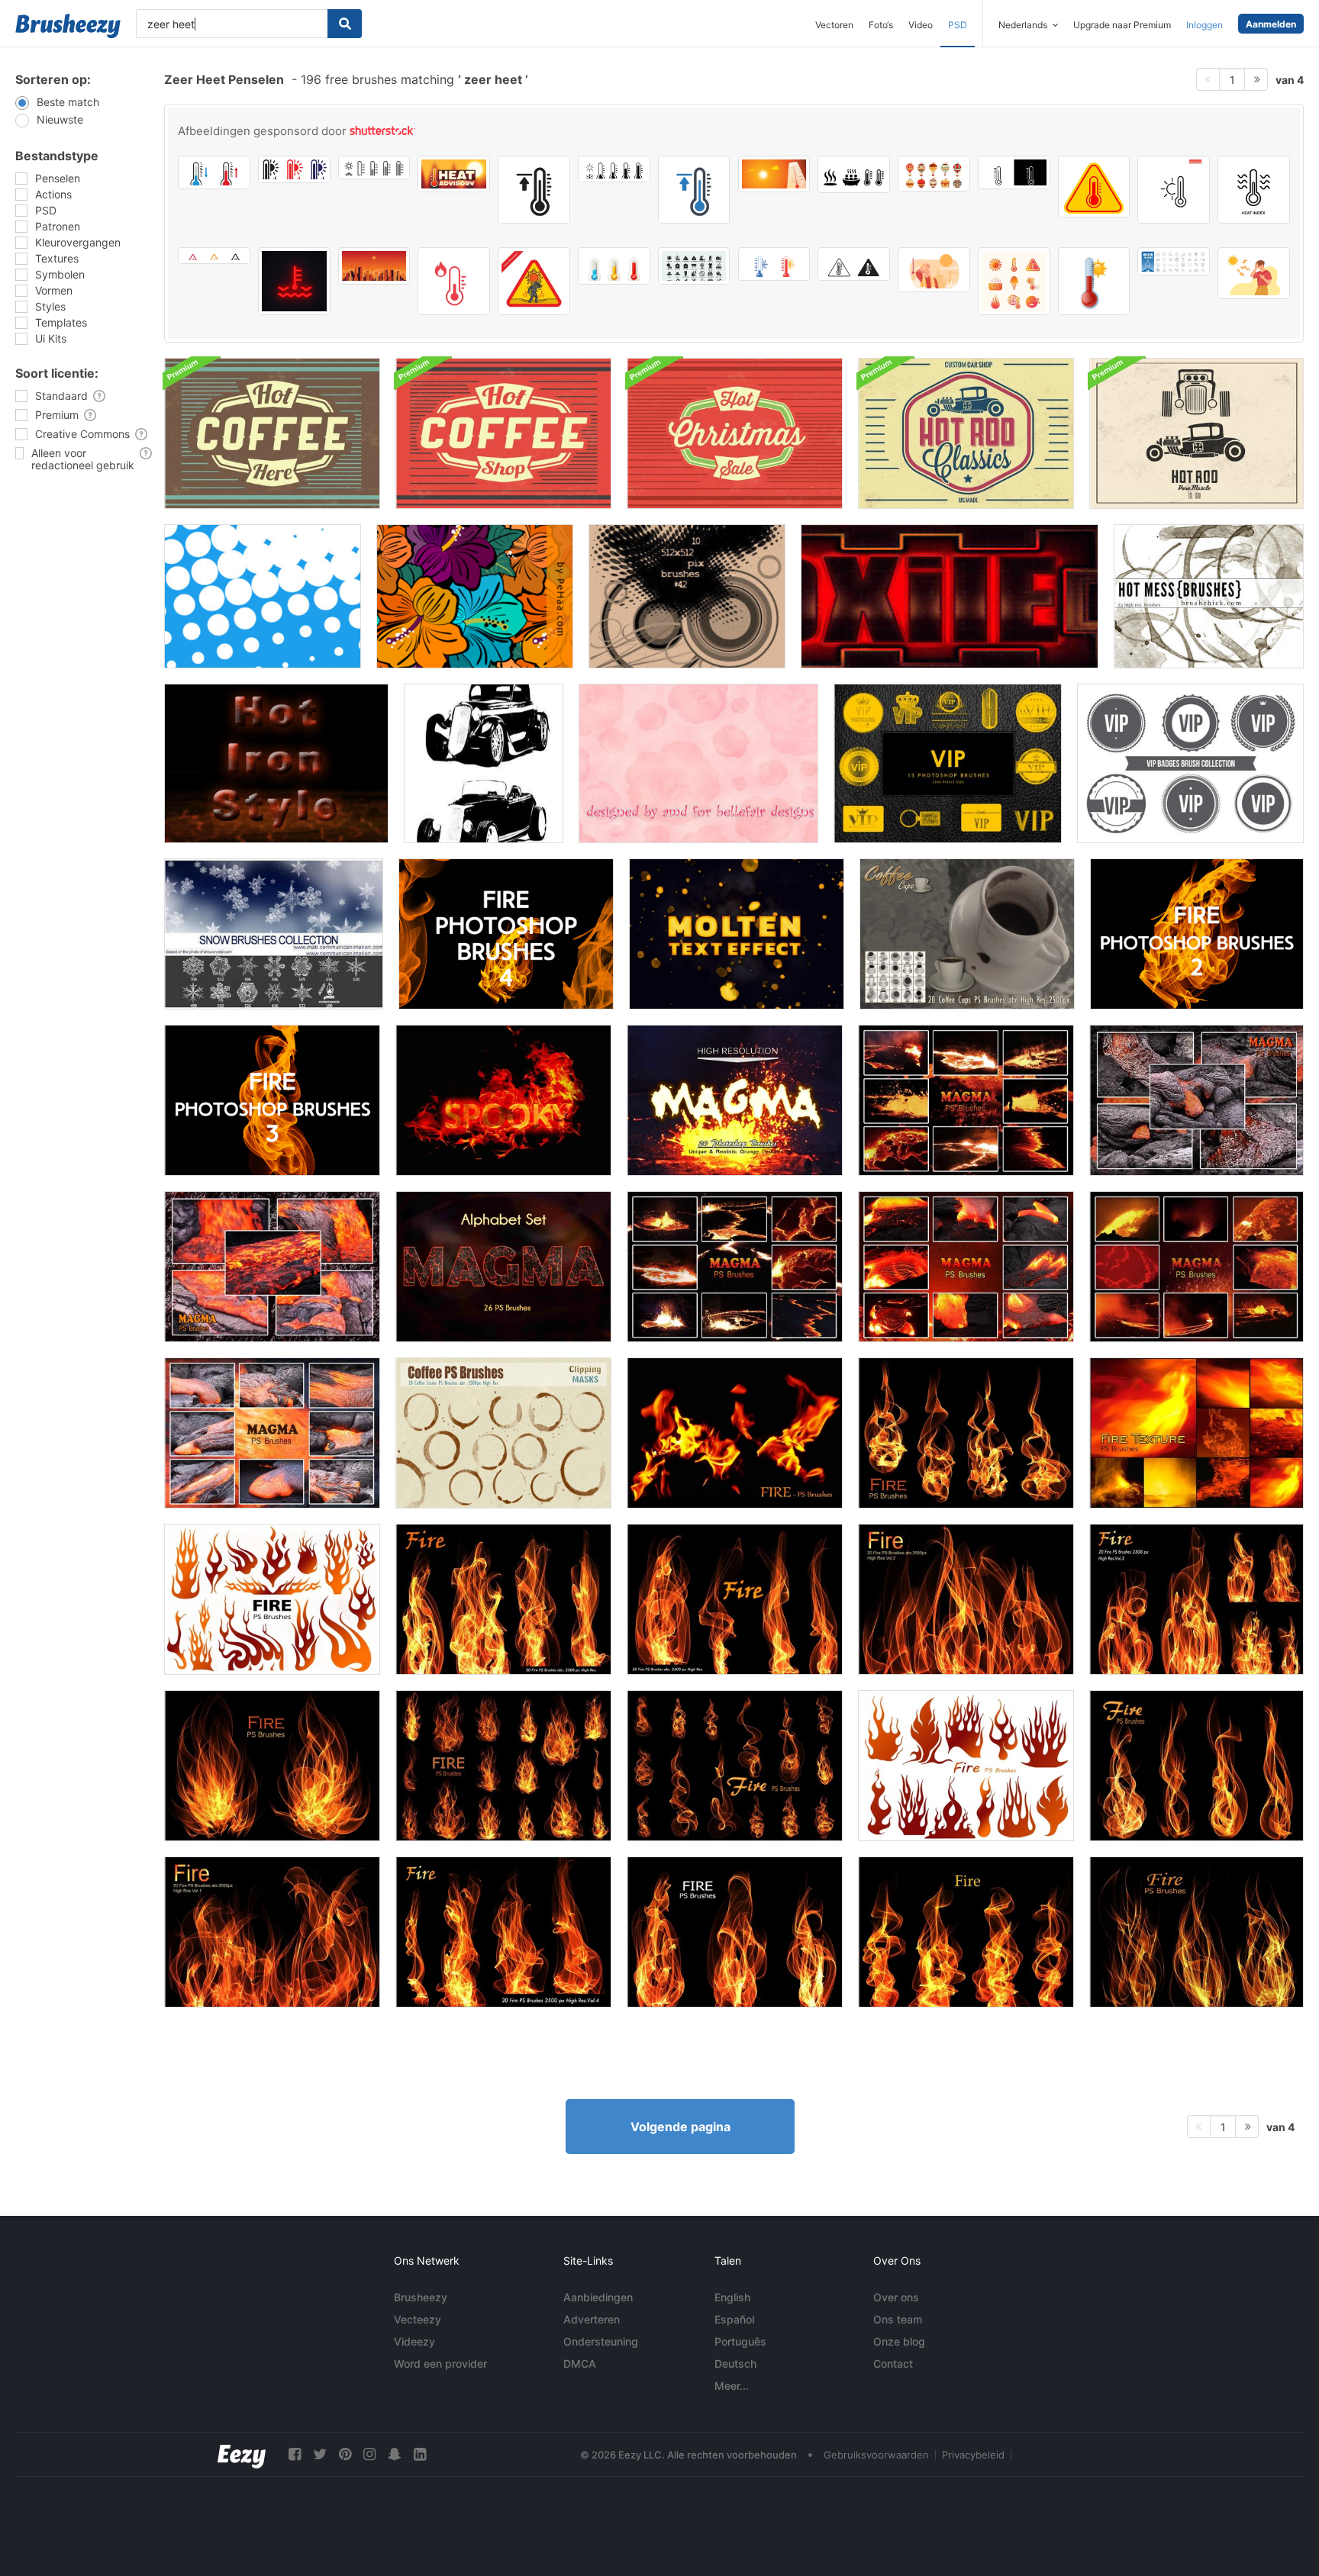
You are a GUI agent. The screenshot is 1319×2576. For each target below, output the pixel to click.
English (732, 2297)
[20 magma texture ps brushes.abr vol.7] (735, 1267)
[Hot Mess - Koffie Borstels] (1209, 596)
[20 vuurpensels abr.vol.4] (503, 1932)
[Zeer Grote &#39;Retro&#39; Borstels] (263, 596)
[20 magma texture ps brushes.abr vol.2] (1196, 1100)
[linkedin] (420, 2454)
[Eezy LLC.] (242, 2454)
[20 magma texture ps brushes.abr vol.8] (966, 1100)
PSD (958, 25)
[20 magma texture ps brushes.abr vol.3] (272, 1267)
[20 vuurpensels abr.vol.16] (735, 1433)
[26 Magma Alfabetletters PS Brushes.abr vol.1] (503, 1267)
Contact (893, 2363)
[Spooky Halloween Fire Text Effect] (503, 1100)
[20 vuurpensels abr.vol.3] (1196, 1599)
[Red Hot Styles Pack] (950, 596)
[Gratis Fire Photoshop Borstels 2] (1197, 934)
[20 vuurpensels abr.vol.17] (966, 1433)
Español (734, 2319)
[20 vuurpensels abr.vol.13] (735, 1766)
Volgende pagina (680, 2127)
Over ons (896, 2297)
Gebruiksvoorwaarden (876, 2455)
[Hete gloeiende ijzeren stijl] (276, 763)
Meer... (732, 2386)
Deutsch (735, 2363)
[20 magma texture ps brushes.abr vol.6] (1196, 1267)
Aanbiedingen (598, 2297)
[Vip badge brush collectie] (1190, 763)
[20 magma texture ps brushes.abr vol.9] (735, 1100)
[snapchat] (395, 2454)
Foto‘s (881, 25)
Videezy (414, 2341)
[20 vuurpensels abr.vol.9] (1196, 1932)
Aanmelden (1271, 24)
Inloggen (1205, 25)
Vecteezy (418, 2319)
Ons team (898, 2319)
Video (921, 25)
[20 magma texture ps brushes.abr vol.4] (272, 1433)
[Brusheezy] (68, 26)
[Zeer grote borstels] (687, 596)
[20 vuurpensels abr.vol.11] (503, 1766)
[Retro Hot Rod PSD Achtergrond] (1196, 433)
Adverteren (592, 2319)
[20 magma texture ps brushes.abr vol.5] (966, 1267)
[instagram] (369, 2454)
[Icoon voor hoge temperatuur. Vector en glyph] (534, 190)
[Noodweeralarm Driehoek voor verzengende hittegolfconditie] (534, 281)
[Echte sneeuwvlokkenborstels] (274, 934)
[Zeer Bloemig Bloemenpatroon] (475, 596)
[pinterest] (345, 2454)
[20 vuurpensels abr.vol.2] (966, 1599)
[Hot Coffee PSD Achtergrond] (272, 433)
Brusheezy (421, 2297)
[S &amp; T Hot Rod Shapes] (484, 763)
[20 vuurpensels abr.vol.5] (503, 1599)
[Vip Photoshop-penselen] (948, 763)
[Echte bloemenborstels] (698, 763)
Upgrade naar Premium (1122, 25)
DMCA (580, 2363)
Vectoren (834, 25)
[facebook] (295, 2454)
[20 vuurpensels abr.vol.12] (1196, 1766)
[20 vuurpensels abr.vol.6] (735, 1599)
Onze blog (899, 2341)
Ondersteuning (601, 2341)
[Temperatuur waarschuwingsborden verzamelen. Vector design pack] (854, 264)
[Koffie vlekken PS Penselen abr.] (503, 1433)
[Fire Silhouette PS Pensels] (272, 1599)
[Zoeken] (345, 24)
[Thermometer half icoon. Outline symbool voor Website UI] (1014, 172)
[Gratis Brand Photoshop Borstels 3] (272, 1100)
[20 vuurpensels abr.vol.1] (272, 1932)
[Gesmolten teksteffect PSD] (737, 934)
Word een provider (440, 2363)
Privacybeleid (973, 2455)
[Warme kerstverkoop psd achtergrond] (735, 433)
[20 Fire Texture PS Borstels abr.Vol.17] (1196, 1433)
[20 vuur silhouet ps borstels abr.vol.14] (966, 1766)
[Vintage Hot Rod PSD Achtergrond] (966, 433)
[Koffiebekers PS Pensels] (967, 934)
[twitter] (320, 2454)
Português (740, 2341)
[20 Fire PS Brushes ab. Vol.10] (272, 1766)
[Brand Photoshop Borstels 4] (506, 934)
